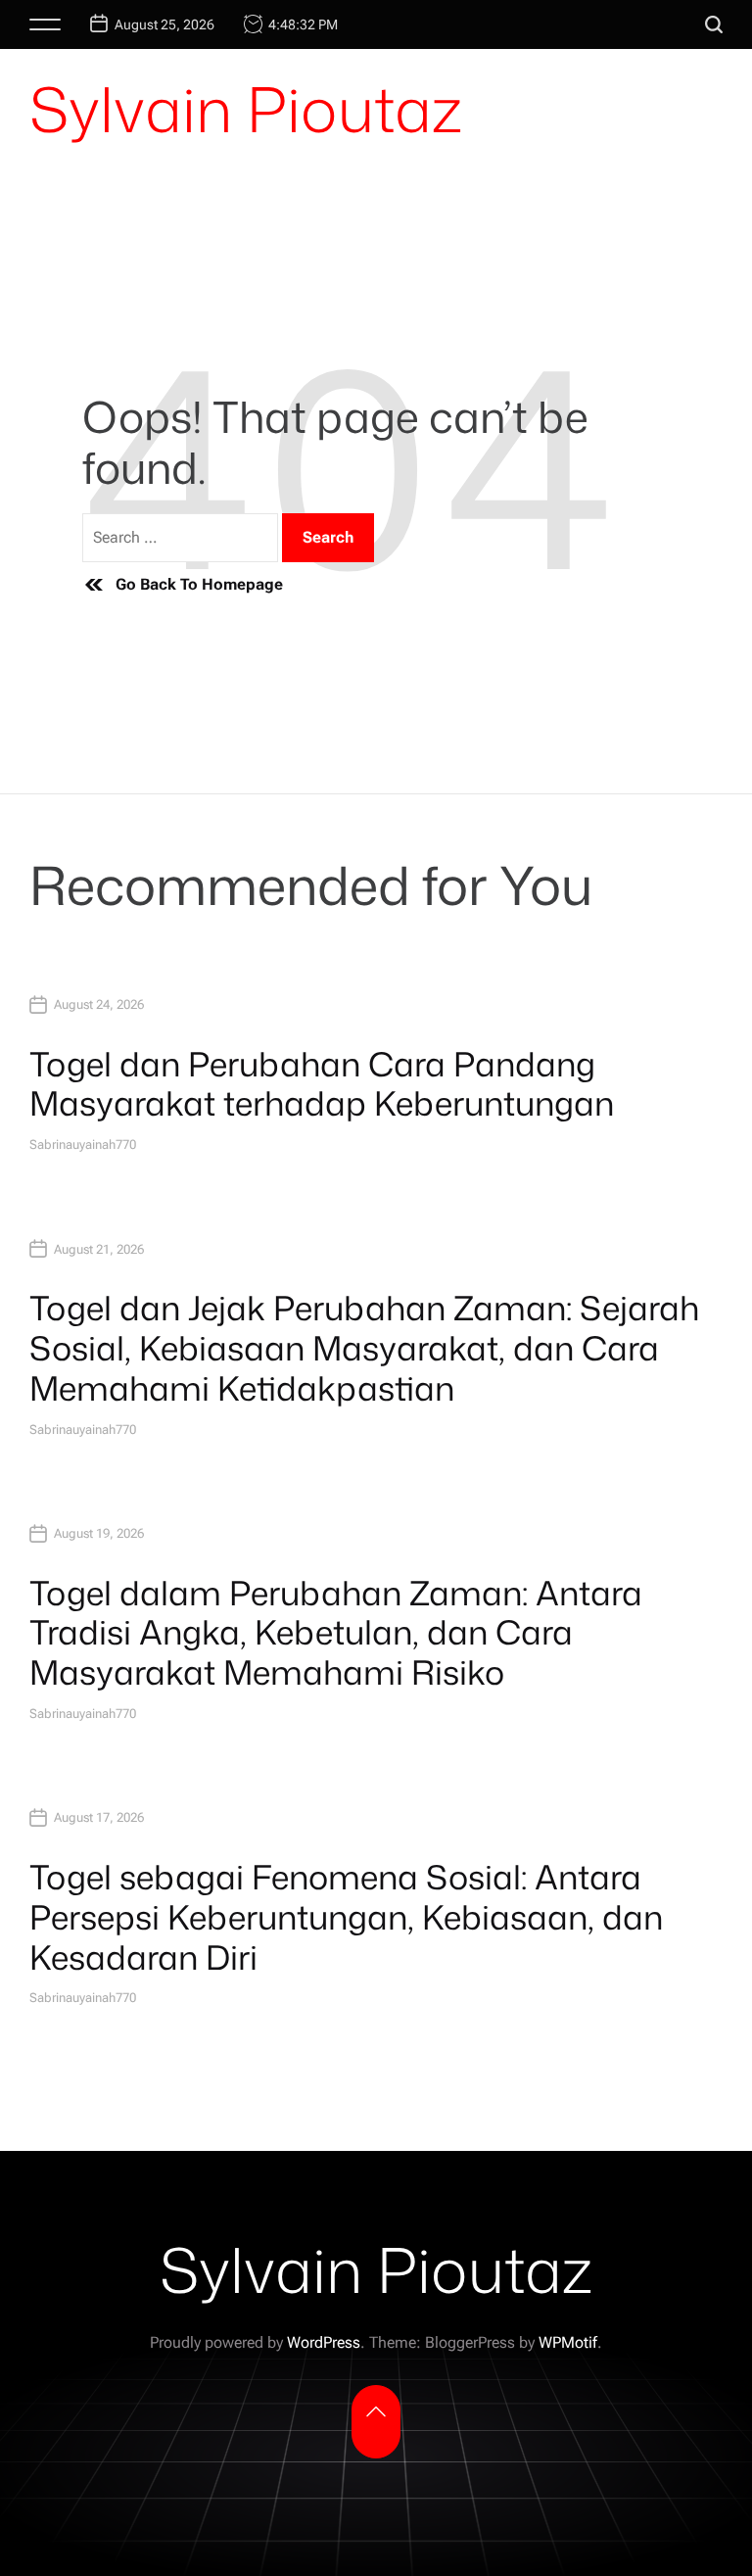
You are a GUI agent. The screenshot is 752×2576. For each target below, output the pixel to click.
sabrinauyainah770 (83, 1145)
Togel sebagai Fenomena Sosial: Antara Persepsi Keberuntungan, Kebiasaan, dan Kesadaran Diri (346, 1917)
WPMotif (568, 2342)
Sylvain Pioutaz (246, 109)
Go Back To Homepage (199, 584)
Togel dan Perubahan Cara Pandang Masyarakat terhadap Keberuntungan (322, 1084)
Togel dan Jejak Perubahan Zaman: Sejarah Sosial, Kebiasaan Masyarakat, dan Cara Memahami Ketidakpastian (364, 1348)
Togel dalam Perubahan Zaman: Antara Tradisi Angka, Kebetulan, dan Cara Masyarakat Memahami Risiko (336, 1633)
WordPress (324, 2342)
